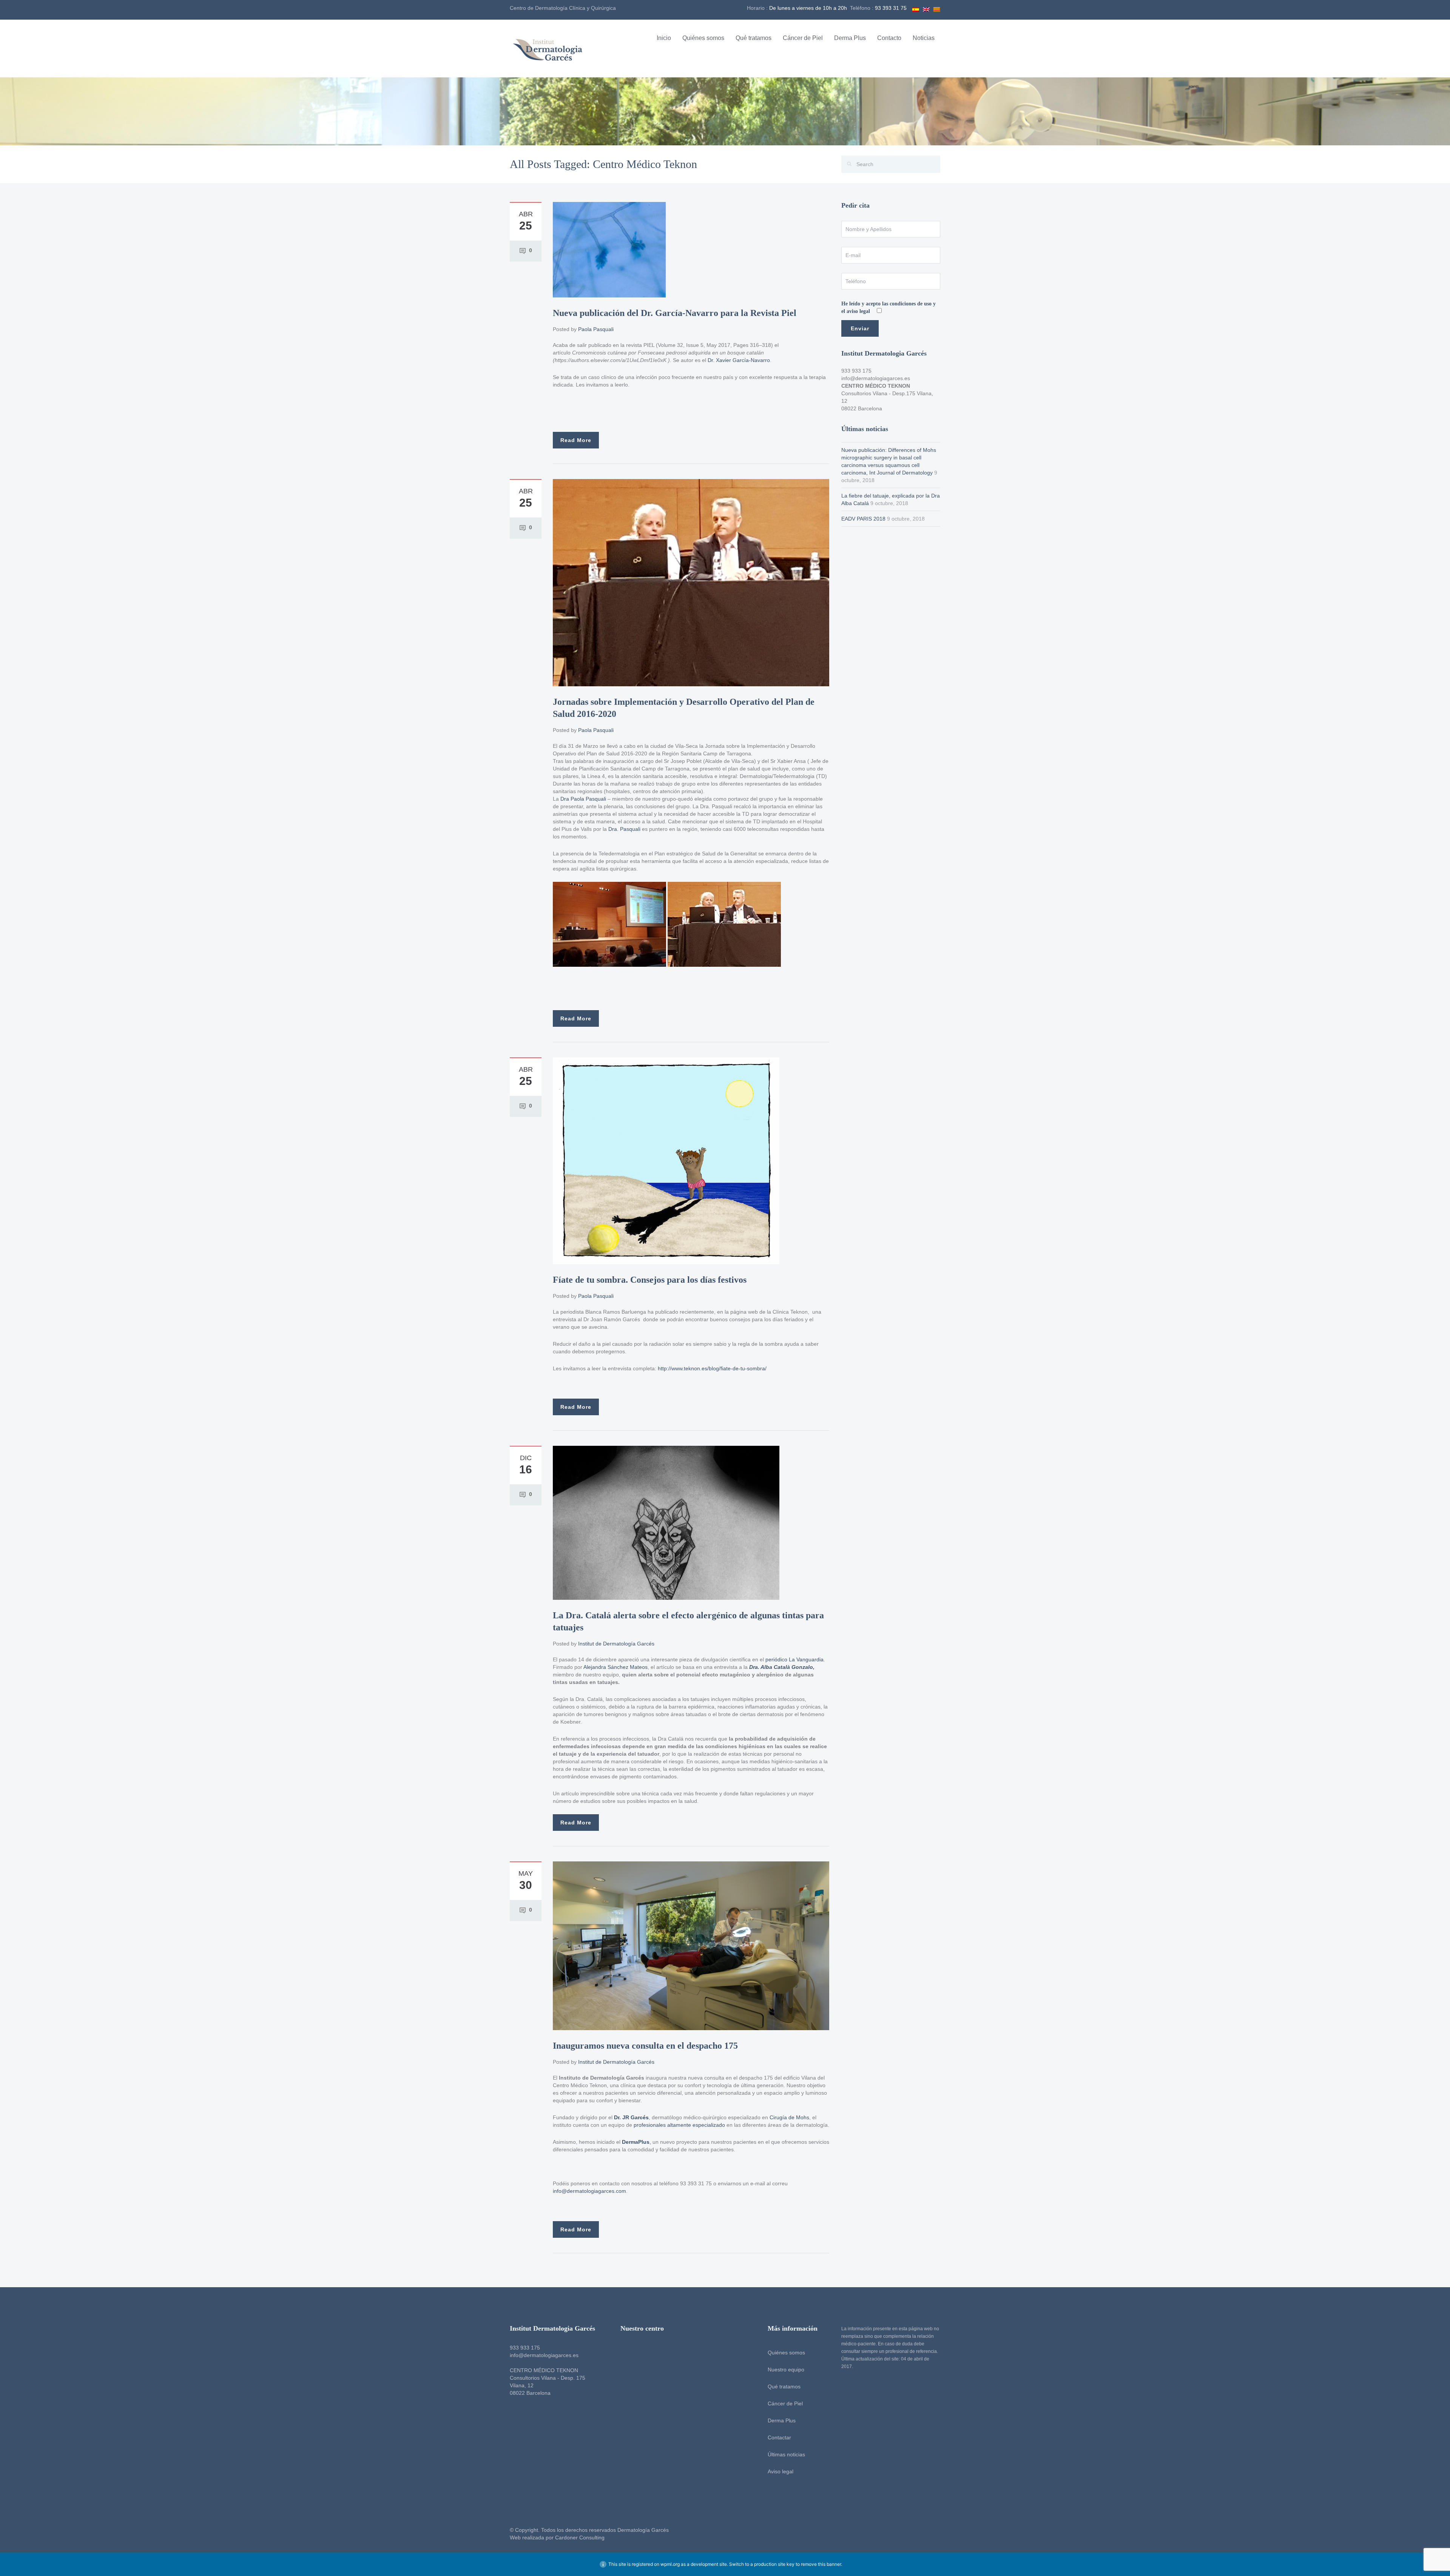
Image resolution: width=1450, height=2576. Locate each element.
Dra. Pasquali (624, 829)
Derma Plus (850, 38)
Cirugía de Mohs (789, 2117)
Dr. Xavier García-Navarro (739, 360)
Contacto (889, 38)
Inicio (664, 38)
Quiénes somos (703, 38)
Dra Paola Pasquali (582, 799)
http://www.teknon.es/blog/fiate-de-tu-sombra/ (712, 1368)
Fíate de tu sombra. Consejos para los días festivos (650, 1280)
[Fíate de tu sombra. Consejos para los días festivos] (666, 1160)
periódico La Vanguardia (794, 1659)
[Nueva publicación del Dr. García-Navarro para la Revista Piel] (609, 249)
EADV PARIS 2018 (863, 519)
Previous (557, 1946)
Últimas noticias (786, 2454)
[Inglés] (926, 8)
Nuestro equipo (786, 2370)
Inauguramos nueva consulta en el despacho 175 (645, 2046)
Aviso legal (781, 2471)
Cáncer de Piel (803, 38)
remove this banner (821, 2564)
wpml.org (670, 2564)
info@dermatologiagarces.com (589, 2191)
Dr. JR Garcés (631, 2117)
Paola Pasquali (596, 329)
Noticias (924, 38)
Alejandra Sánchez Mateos (615, 1667)
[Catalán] (937, 8)
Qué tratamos (754, 38)
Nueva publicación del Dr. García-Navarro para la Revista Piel (675, 313)
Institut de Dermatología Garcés (616, 1644)
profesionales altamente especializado (679, 2125)
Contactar (779, 2437)
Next (825, 1946)
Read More (576, 440)
